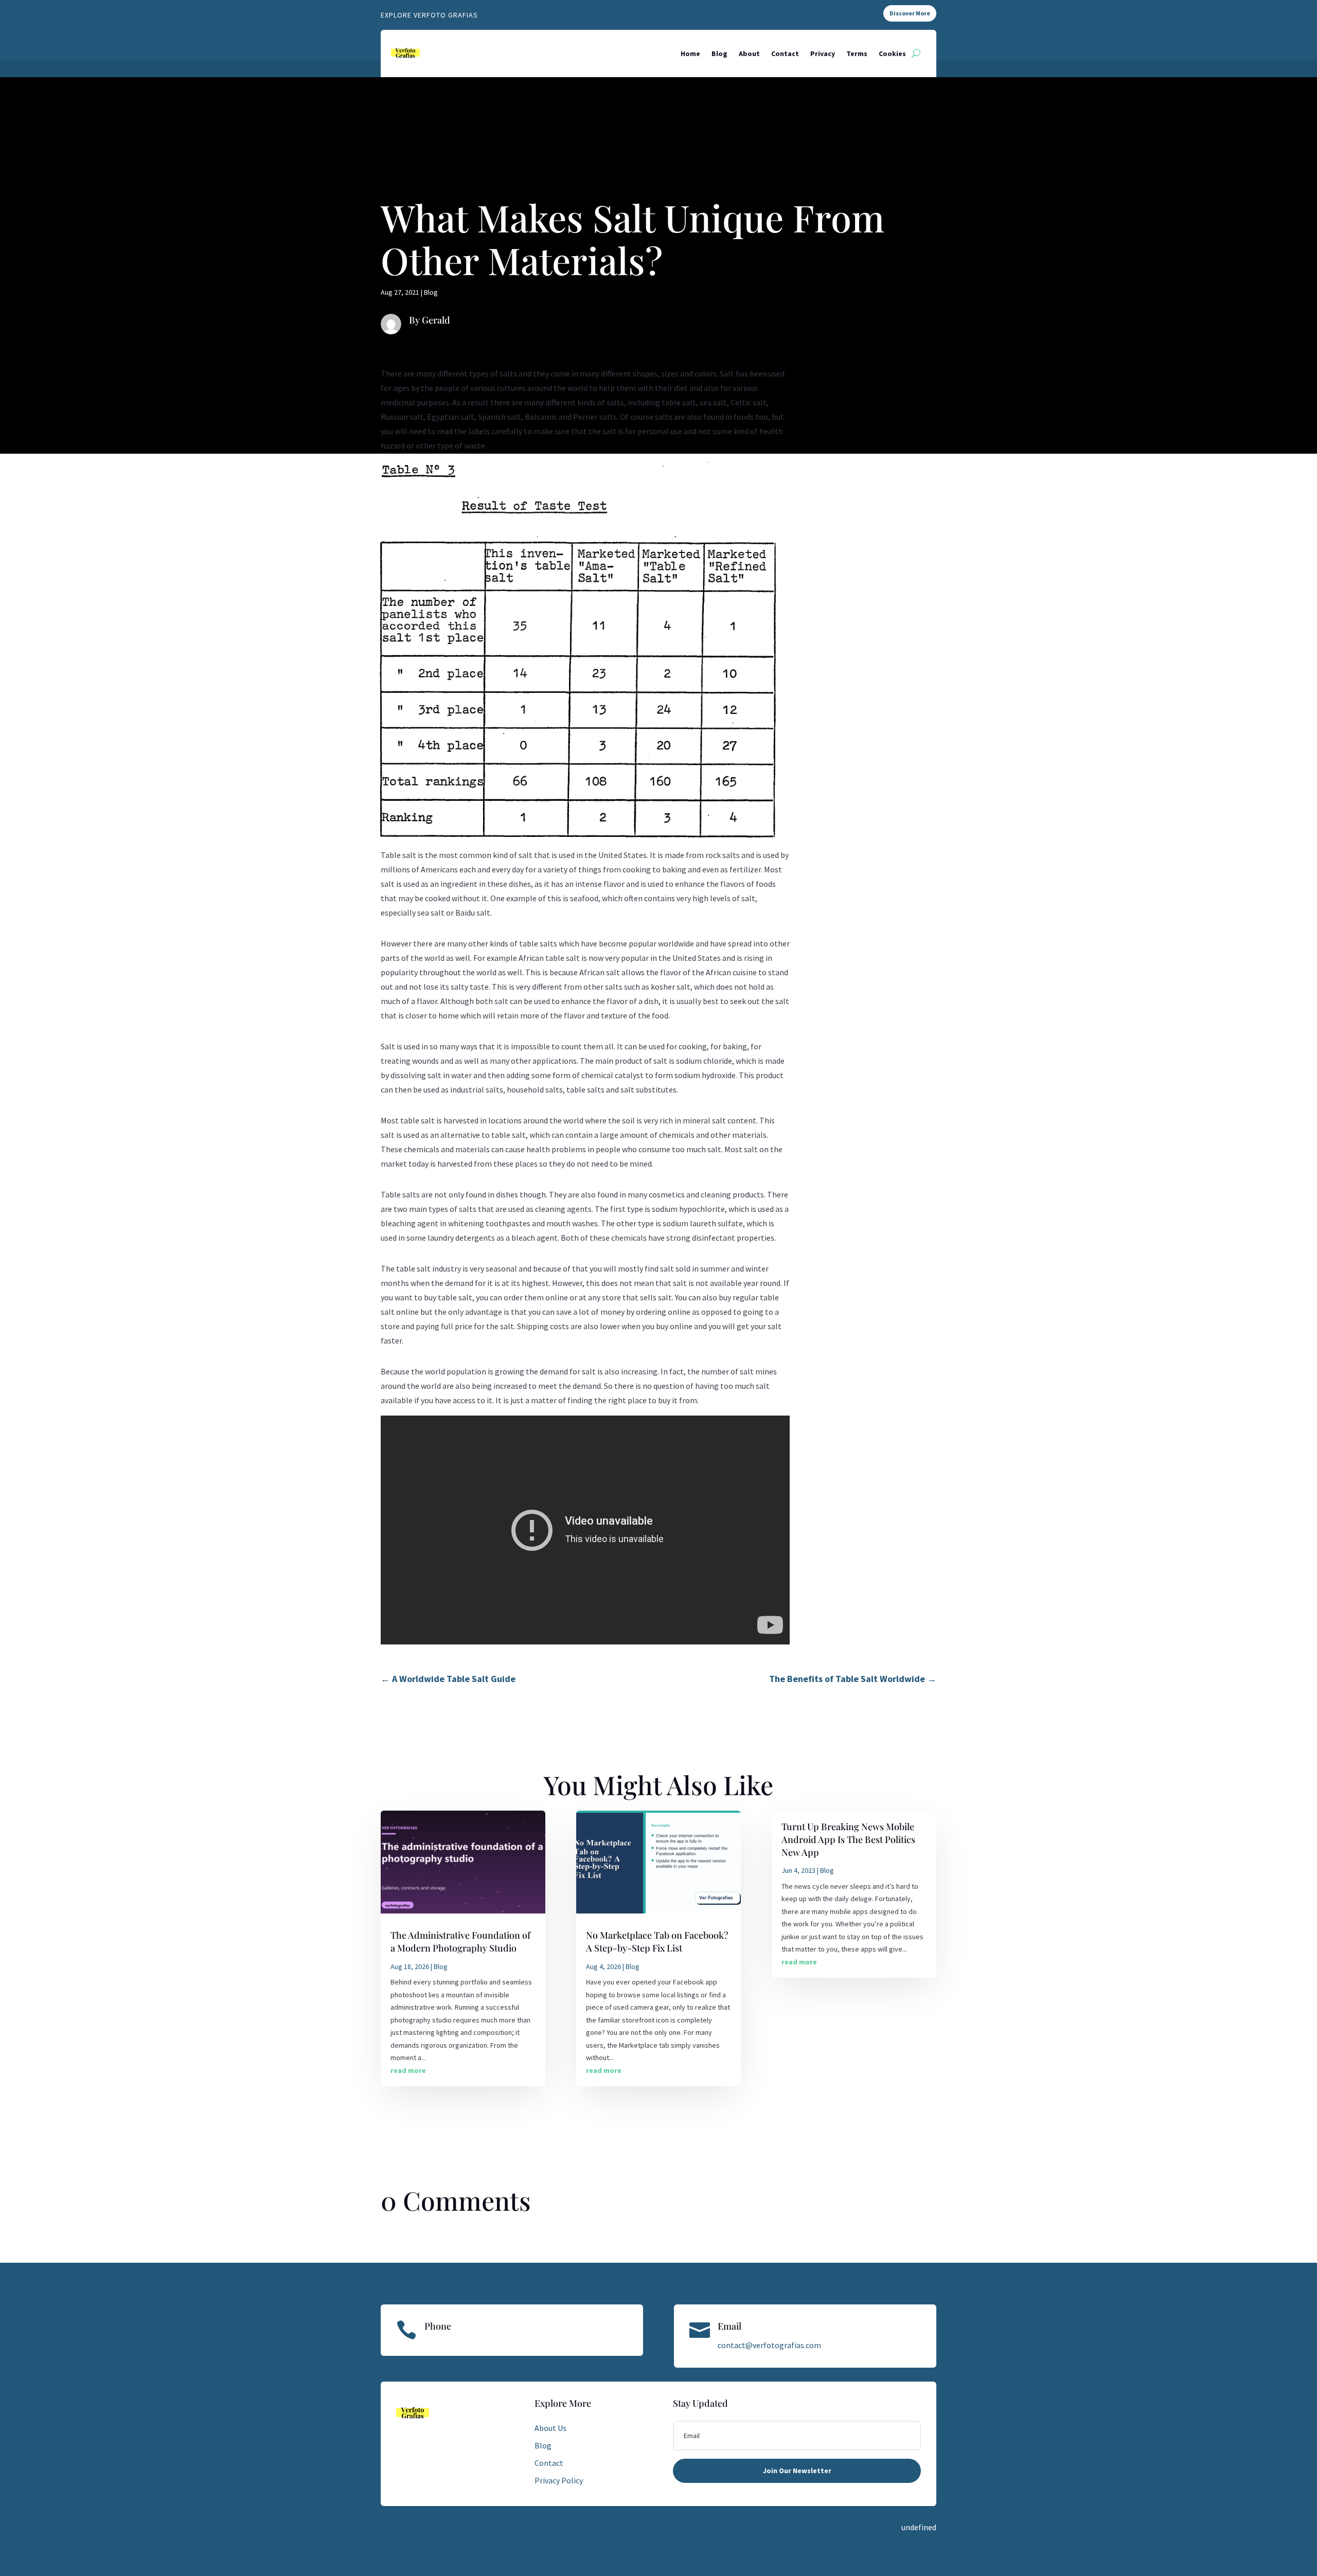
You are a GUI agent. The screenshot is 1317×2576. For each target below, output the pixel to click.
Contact (785, 53)
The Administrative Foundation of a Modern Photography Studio (460, 1942)
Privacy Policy (559, 2480)
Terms (857, 53)
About (749, 53)
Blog (719, 53)
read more (408, 2070)
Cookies (892, 53)
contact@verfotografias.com (769, 2345)
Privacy (823, 53)
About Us (550, 2428)
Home (690, 53)
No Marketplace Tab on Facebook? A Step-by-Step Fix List (657, 1942)
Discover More (910, 13)
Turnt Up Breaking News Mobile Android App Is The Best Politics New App (848, 1839)
